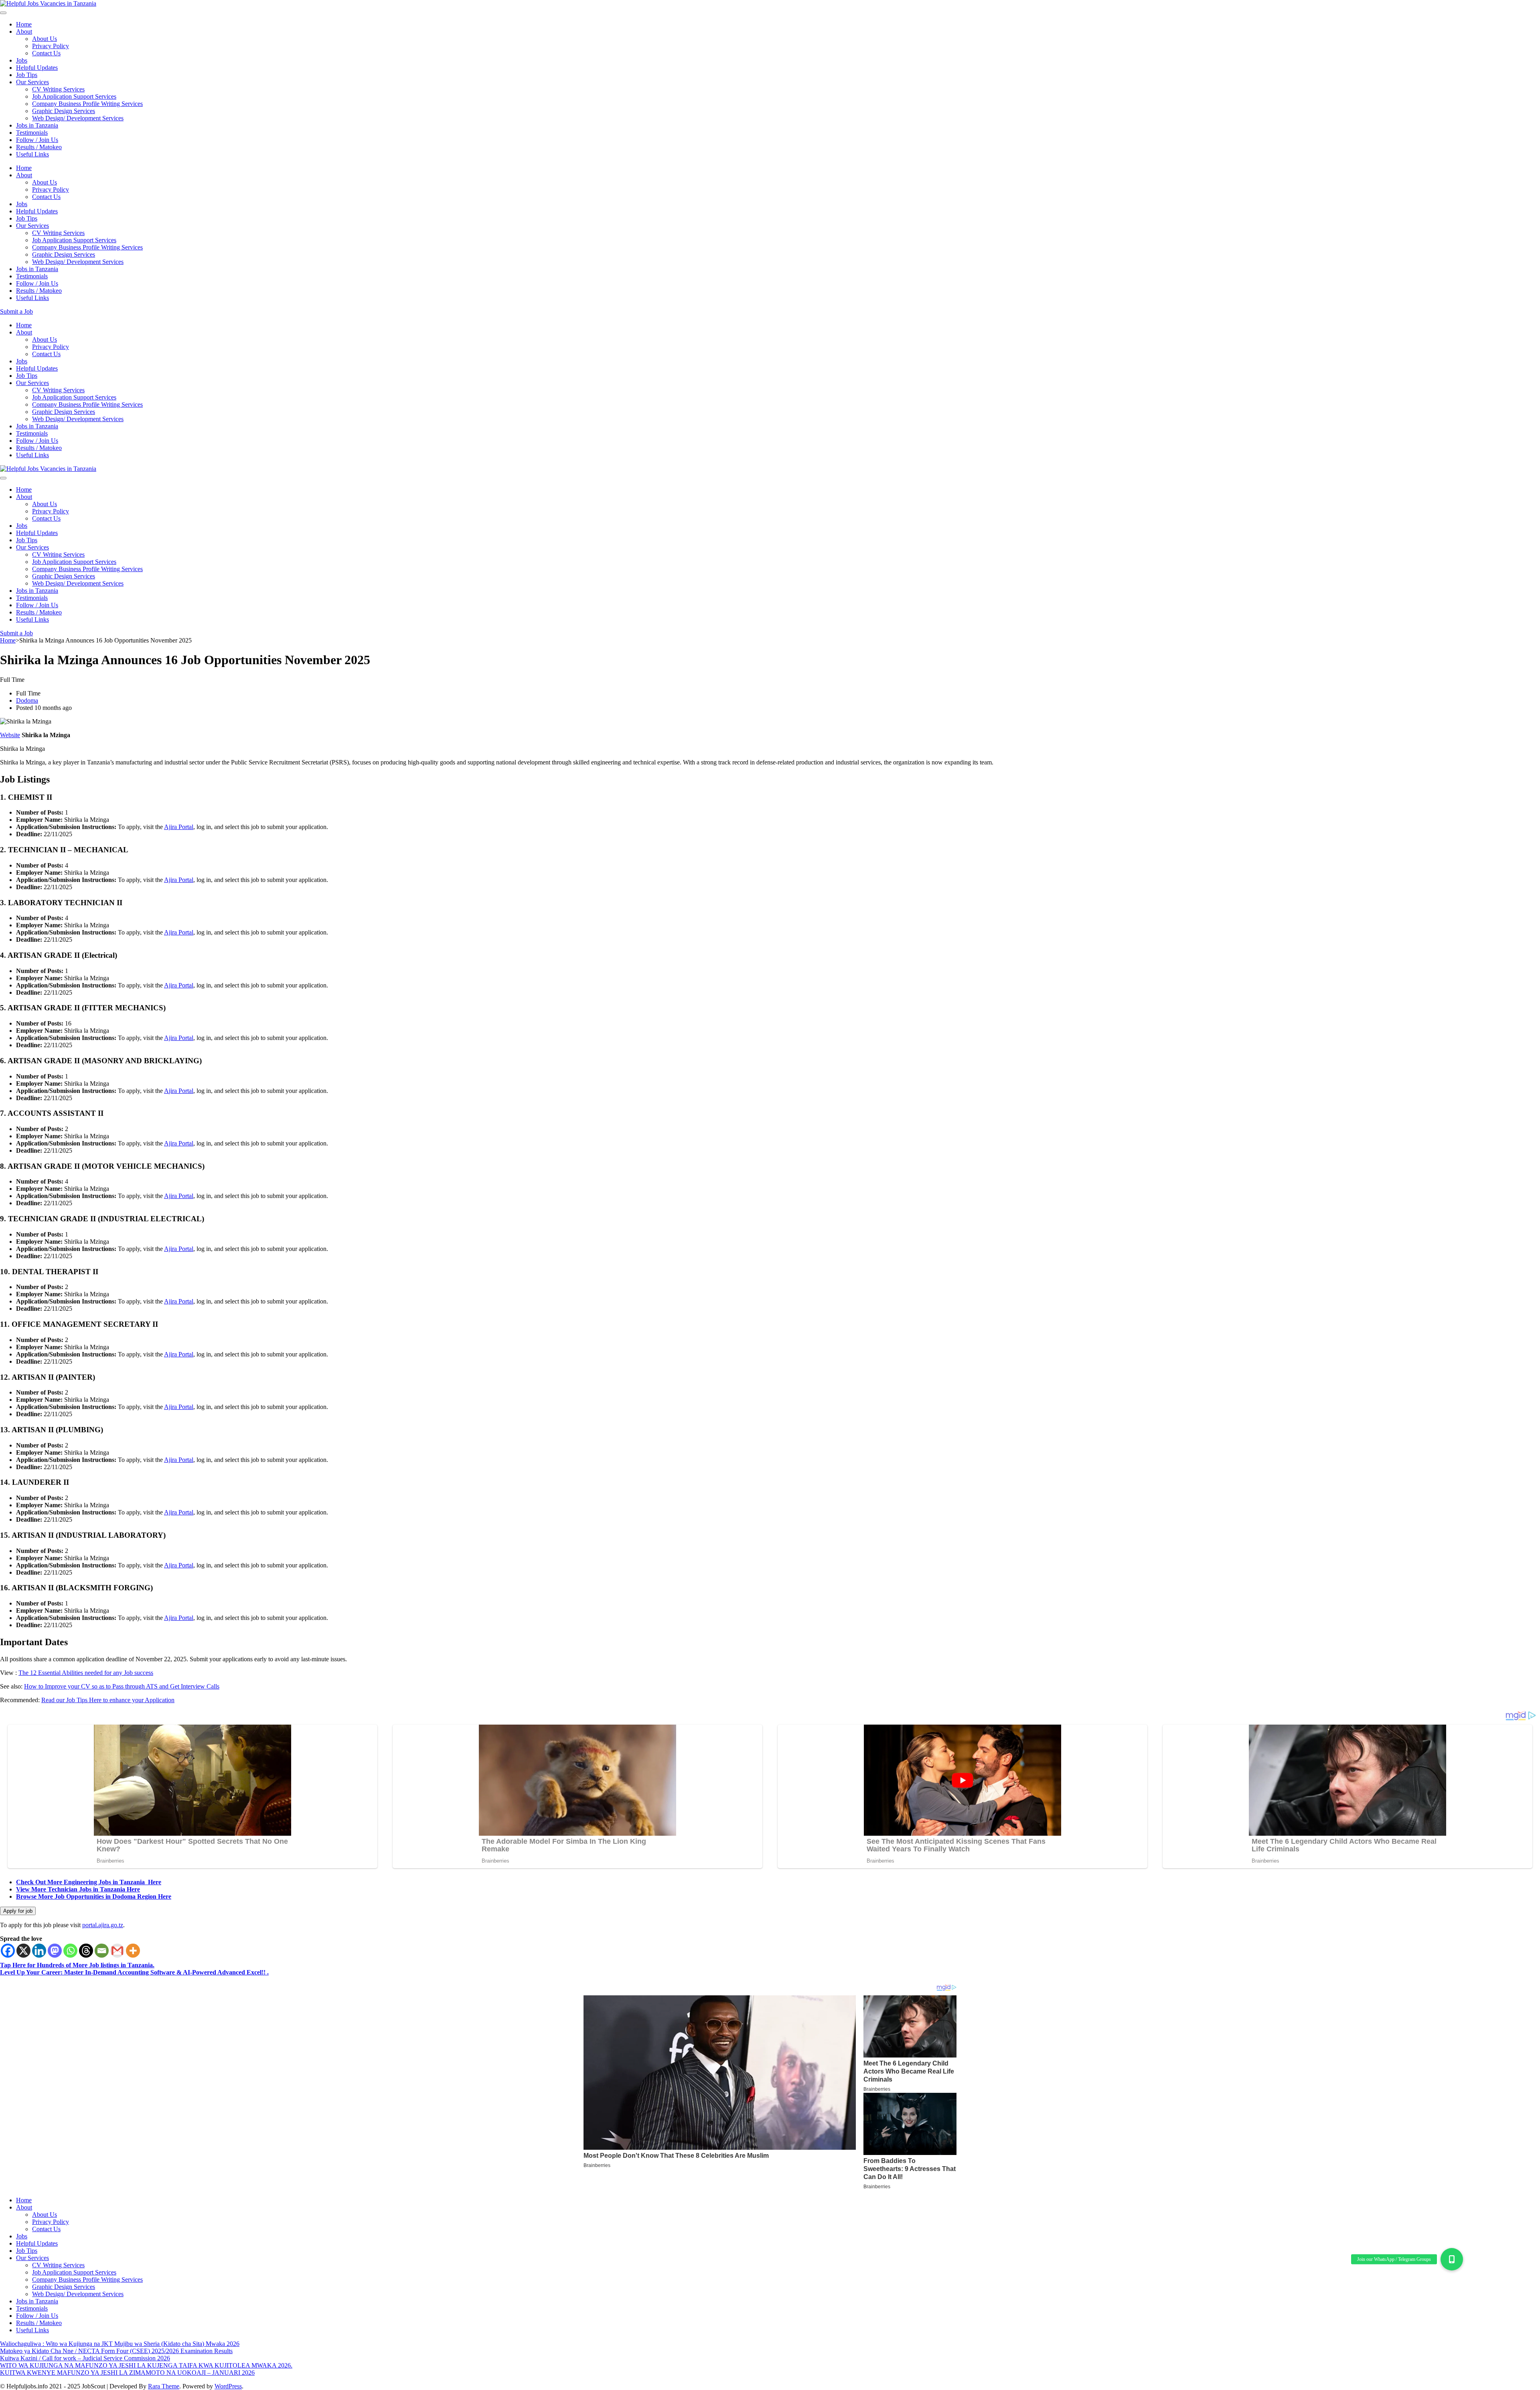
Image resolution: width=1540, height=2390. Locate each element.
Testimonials (32, 133)
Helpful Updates (37, 68)
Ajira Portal (179, 827)
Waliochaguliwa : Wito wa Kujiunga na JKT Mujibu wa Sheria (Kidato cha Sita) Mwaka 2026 (120, 2344)
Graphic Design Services (64, 111)
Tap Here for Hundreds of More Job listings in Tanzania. (77, 1965)
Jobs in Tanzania (37, 125)
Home (24, 24)
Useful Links (32, 154)
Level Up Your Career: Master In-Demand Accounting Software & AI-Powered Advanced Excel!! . (134, 1972)
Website (10, 735)
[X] (23, 1951)
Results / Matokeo (39, 147)
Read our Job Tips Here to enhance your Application (108, 1700)
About (24, 31)
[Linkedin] (39, 1951)
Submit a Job (16, 311)
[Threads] (86, 1951)
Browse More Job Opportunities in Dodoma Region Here (94, 1896)
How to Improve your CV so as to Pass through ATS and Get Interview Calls (122, 1686)
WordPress (228, 2386)
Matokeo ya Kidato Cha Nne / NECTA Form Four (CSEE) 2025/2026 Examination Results (116, 2351)
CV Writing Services (58, 89)
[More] (133, 1951)
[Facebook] (8, 1951)
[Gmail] (117, 1951)
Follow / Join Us (37, 140)
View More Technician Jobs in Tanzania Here (78, 1889)
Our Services (32, 82)
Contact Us (46, 53)
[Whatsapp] (70, 1951)
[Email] (102, 1951)
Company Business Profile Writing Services (87, 104)
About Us (45, 39)
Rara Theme (164, 2386)
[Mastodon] (55, 1951)
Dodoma (27, 700)
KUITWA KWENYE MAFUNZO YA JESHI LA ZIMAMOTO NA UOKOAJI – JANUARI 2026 (127, 2373)
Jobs (22, 60)
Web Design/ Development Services (78, 118)
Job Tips (27, 75)
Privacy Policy (51, 46)
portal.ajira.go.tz (103, 1925)
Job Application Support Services (74, 96)
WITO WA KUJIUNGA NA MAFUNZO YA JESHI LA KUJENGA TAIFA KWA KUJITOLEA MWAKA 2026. (146, 2365)
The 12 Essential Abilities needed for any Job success (86, 1673)
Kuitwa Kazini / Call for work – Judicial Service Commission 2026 (85, 2358)
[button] (1452, 2259)
